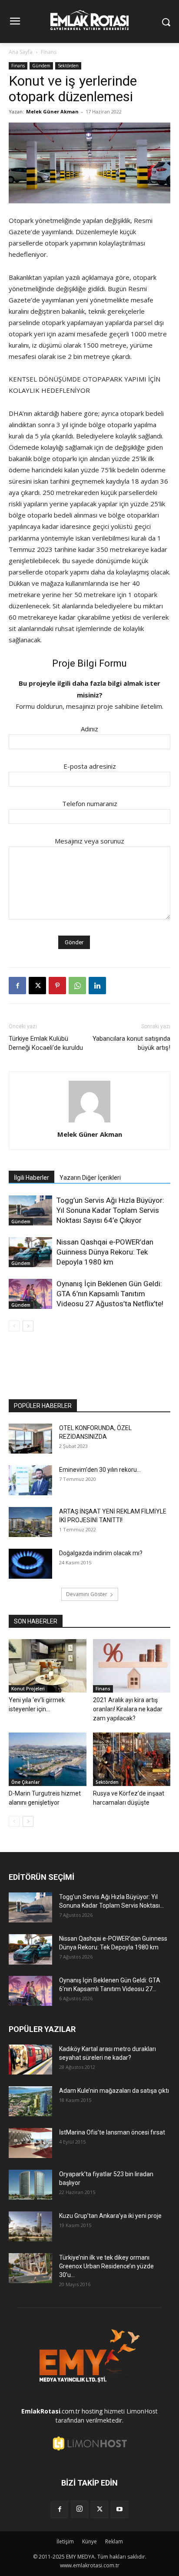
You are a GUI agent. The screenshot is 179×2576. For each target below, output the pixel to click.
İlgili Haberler (31, 1178)
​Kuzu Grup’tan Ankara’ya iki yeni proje (110, 2216)
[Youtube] (119, 2510)
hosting (92, 2411)
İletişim (65, 2541)
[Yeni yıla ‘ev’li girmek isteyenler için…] (48, 1666)
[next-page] (28, 1326)
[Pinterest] (57, 986)
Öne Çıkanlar (25, 1782)
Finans (49, 52)
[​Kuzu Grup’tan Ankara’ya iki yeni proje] (30, 2226)
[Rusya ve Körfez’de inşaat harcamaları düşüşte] (132, 1759)
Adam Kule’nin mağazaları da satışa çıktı (114, 2091)
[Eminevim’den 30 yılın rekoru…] (30, 1480)
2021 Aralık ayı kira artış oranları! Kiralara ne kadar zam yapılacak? (128, 1709)
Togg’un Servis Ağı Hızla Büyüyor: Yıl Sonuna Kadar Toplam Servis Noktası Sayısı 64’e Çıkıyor (110, 1210)
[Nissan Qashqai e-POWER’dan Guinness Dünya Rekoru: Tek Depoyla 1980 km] (30, 1252)
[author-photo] (89, 1122)
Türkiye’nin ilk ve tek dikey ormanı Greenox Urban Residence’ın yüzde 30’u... (106, 2266)
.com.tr (51, 2411)
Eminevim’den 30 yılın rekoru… (100, 1470)
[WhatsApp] (77, 986)
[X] (37, 986)
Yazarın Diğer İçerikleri (90, 1178)
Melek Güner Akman (52, 111)
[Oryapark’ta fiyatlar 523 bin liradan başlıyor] (30, 2185)
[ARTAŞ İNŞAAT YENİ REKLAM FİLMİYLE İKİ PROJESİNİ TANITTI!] (30, 1522)
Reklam (114, 2541)
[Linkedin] (97, 986)
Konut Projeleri (28, 1689)
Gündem (41, 66)
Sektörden (68, 66)
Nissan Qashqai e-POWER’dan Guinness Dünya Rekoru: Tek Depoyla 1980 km (105, 1252)
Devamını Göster (87, 1594)
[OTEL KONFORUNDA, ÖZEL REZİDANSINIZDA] (30, 1439)
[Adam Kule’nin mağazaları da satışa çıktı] (30, 2101)
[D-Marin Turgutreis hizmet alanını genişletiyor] (48, 1759)
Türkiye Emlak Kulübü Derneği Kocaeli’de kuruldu (46, 1043)
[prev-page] (14, 1326)
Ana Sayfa (21, 52)
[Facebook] (17, 986)
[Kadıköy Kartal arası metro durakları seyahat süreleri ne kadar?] (30, 2060)
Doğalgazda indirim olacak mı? (101, 1553)
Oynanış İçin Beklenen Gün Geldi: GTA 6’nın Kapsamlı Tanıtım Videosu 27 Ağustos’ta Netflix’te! (110, 1294)
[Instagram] (80, 2509)
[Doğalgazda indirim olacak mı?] (30, 1564)
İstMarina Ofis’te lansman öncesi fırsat (112, 2132)
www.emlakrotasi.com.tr (90, 2565)
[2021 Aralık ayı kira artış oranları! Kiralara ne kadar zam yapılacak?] (132, 1666)
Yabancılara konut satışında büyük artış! (131, 1043)
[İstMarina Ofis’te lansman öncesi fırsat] (30, 2143)
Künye (89, 2541)
